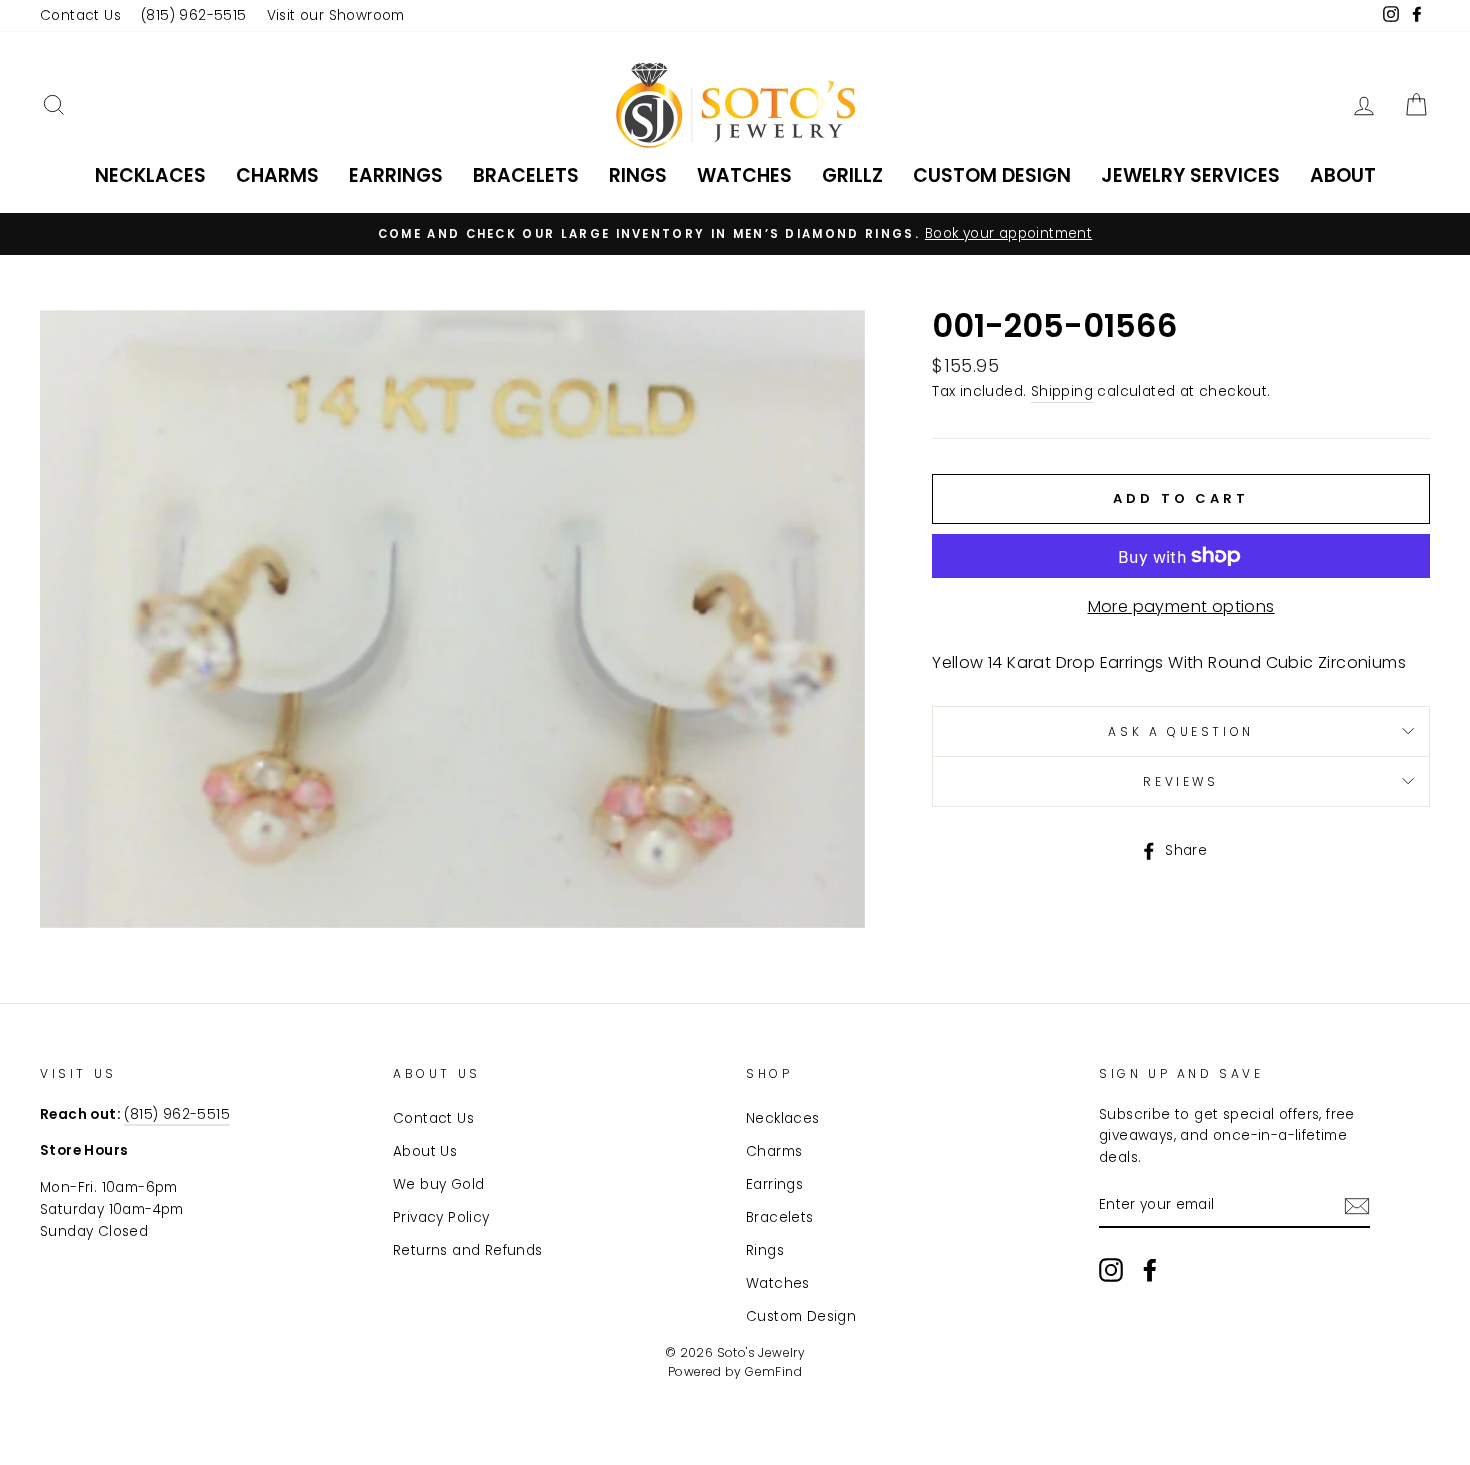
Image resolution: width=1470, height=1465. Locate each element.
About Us (425, 1151)
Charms (277, 175)
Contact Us (80, 15)
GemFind (773, 1371)
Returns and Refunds (468, 1250)
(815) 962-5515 (194, 15)
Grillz (852, 175)
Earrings (396, 175)
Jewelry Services (1190, 175)
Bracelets (526, 175)
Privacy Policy (441, 1217)
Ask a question (1180, 731)
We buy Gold (438, 1184)
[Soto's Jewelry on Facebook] (1150, 1270)
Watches (744, 175)
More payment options (1181, 606)
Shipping (1062, 391)
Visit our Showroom (336, 15)
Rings (638, 175)
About (1343, 175)
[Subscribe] (1357, 1206)
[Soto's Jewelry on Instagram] (1111, 1270)
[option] (735, 234)
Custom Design (992, 175)
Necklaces (150, 175)
